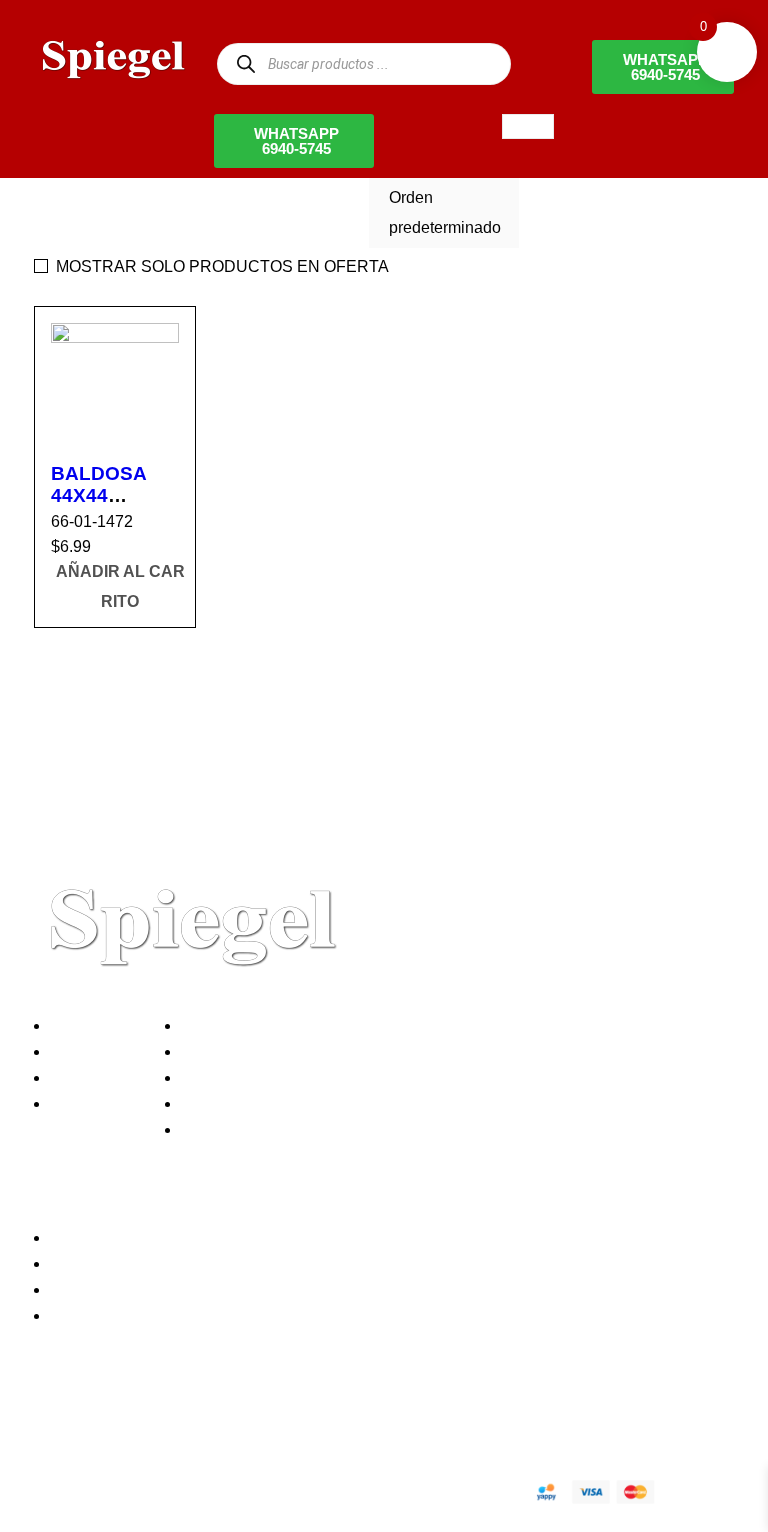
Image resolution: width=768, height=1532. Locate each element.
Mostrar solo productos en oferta (222, 266)
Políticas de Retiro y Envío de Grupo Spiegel (345, 1077)
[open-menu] (528, 126)
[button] (120, 587)
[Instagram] (167, 1421)
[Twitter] (113, 1421)
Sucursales (96, 1051)
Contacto (88, 1103)
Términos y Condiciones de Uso (301, 1103)
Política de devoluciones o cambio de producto (352, 1051)
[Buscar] (245, 63)
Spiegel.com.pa (198, 1488)
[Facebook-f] (59, 1421)
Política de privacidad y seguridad (307, 1025)
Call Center (227, 1129)
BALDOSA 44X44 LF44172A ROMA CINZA (112, 506)
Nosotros (88, 1025)
